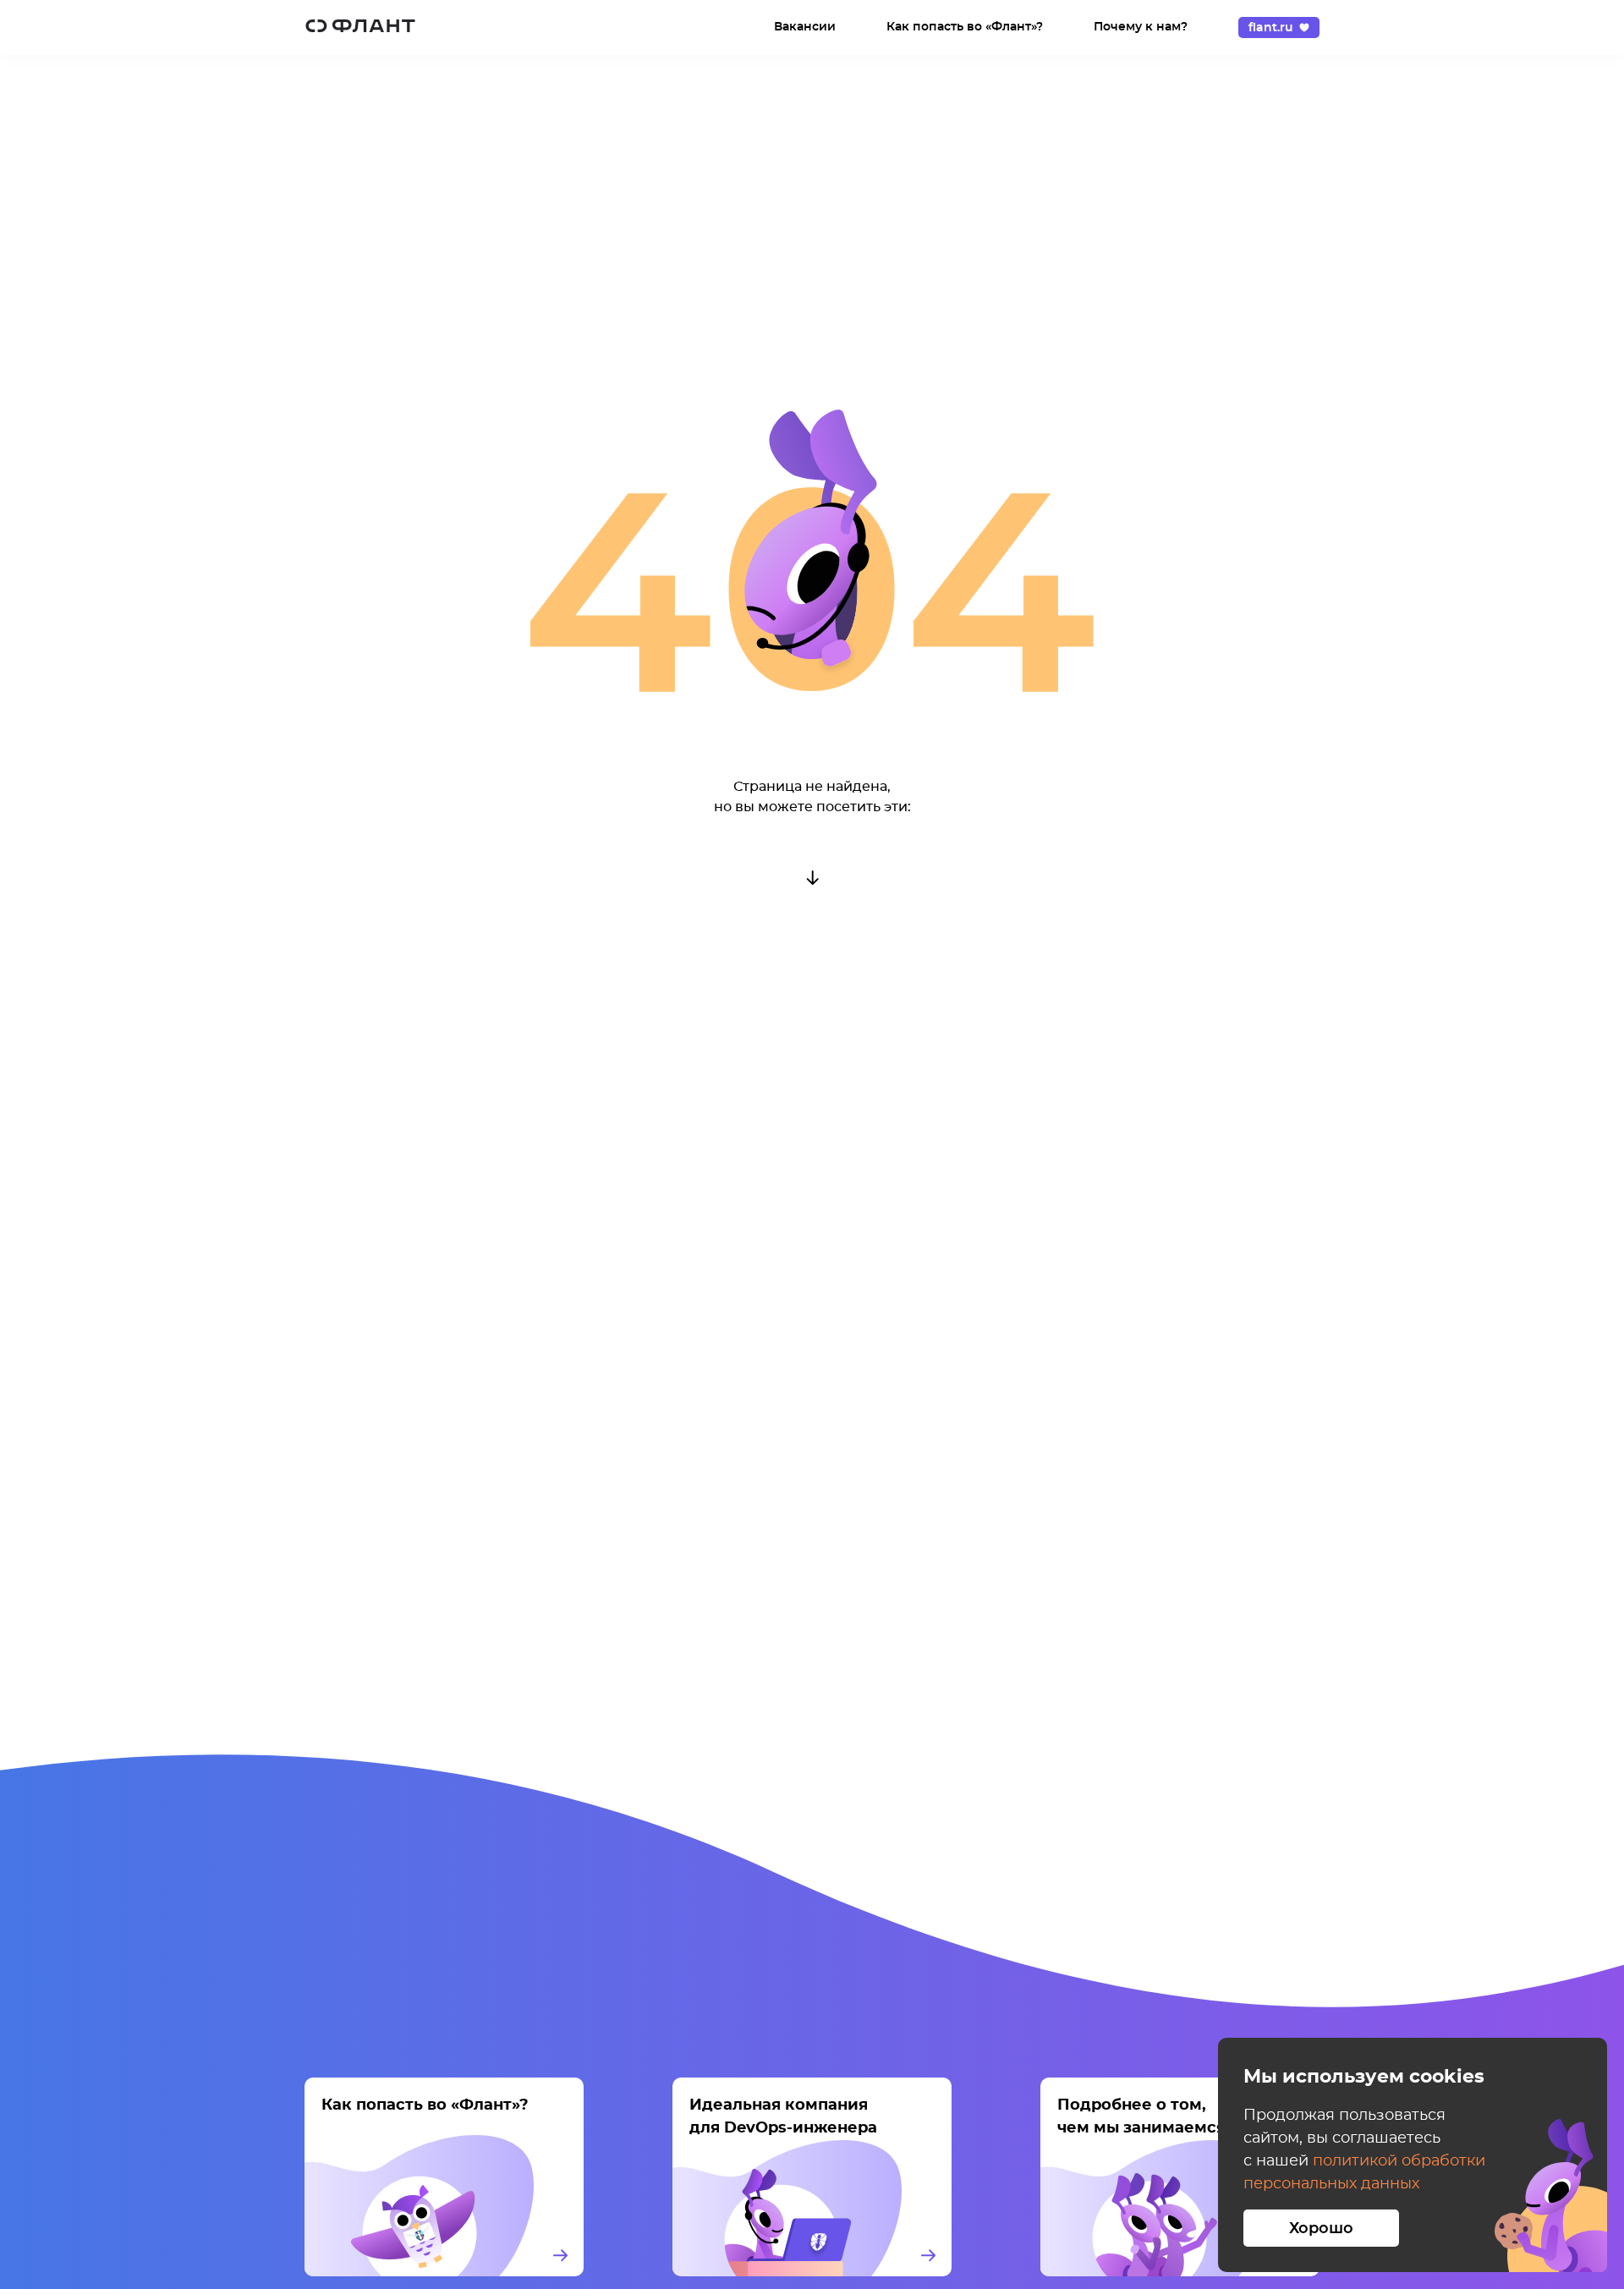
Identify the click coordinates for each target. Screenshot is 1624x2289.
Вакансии (805, 27)
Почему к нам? (1141, 27)
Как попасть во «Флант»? (965, 27)
